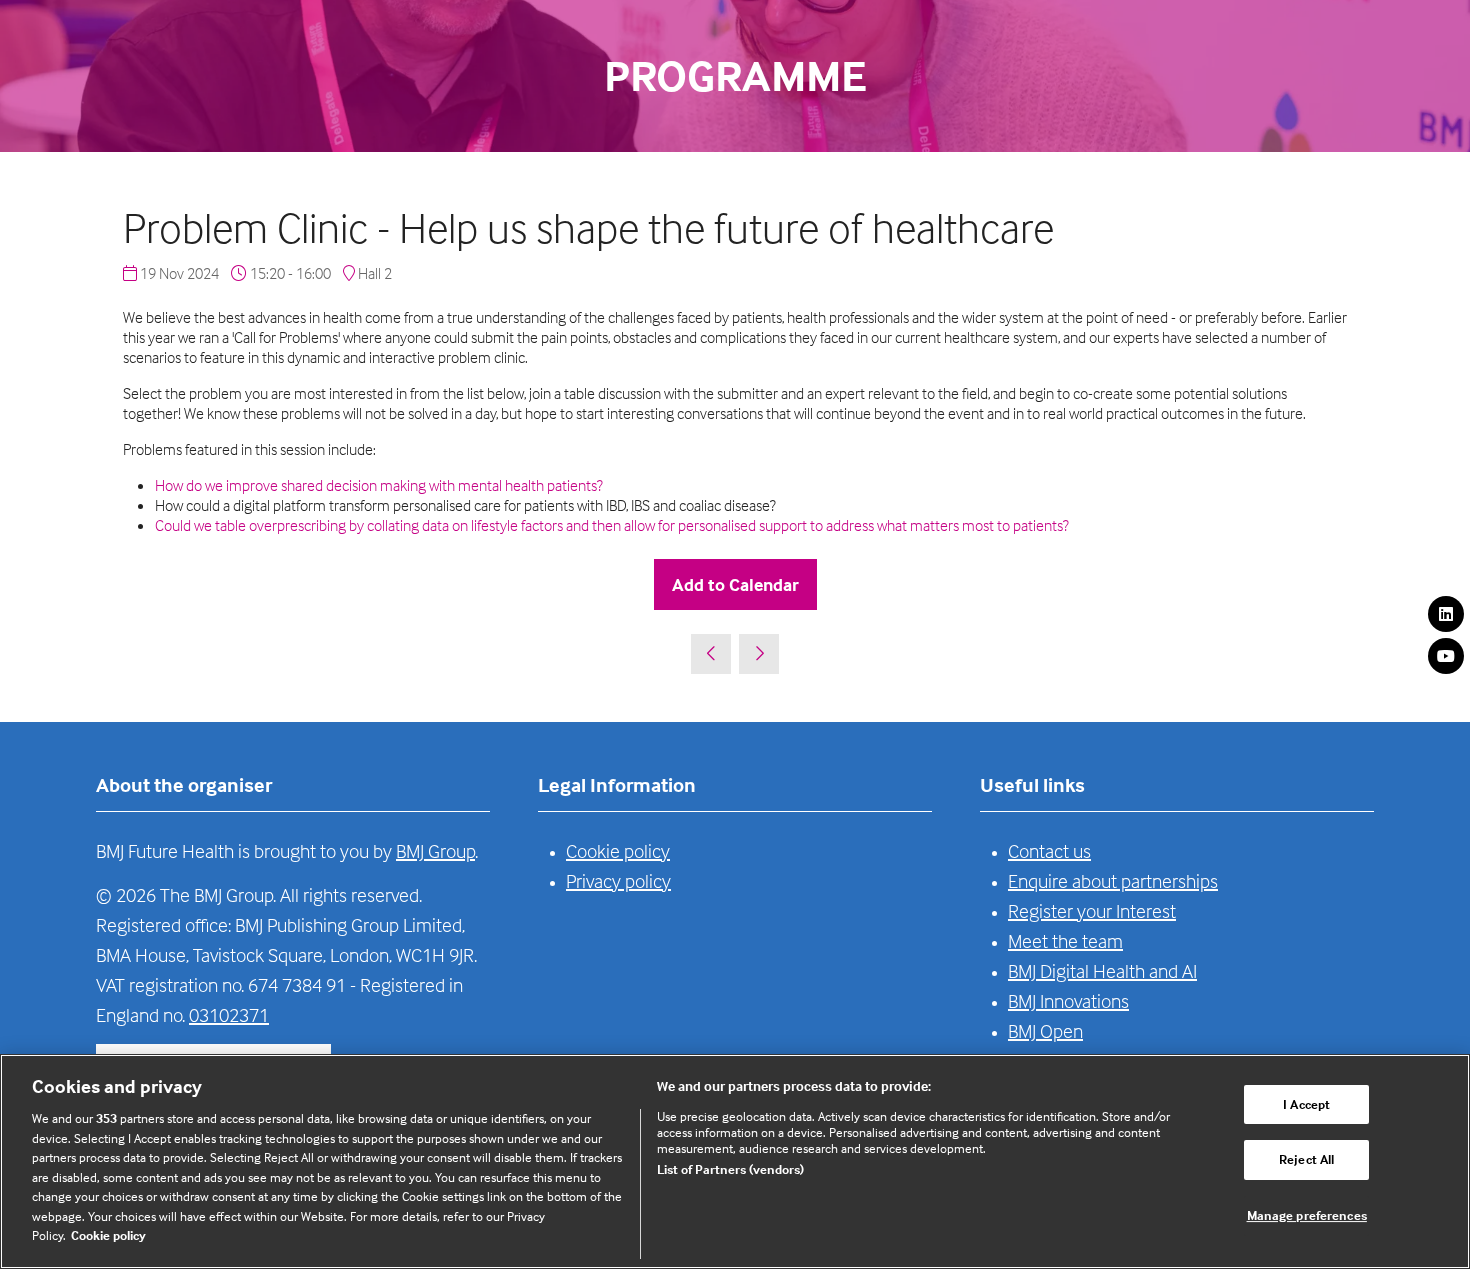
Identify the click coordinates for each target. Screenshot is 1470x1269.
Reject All (1306, 1159)
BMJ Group (435, 850)
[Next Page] (759, 654)
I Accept (1306, 1104)
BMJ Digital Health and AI (1102, 970)
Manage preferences (1307, 1215)
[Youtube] (1446, 656)
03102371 (229, 1014)
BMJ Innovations (1068, 1000)
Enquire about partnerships (1113, 880)
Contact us (1049, 850)
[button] (735, 584)
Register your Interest (1092, 910)
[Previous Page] (711, 654)
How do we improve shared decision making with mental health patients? (379, 485)
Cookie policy (618, 850)
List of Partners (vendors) (730, 1169)
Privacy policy (618, 880)
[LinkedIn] (1446, 614)
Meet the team (1065, 940)
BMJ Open (1045, 1030)
